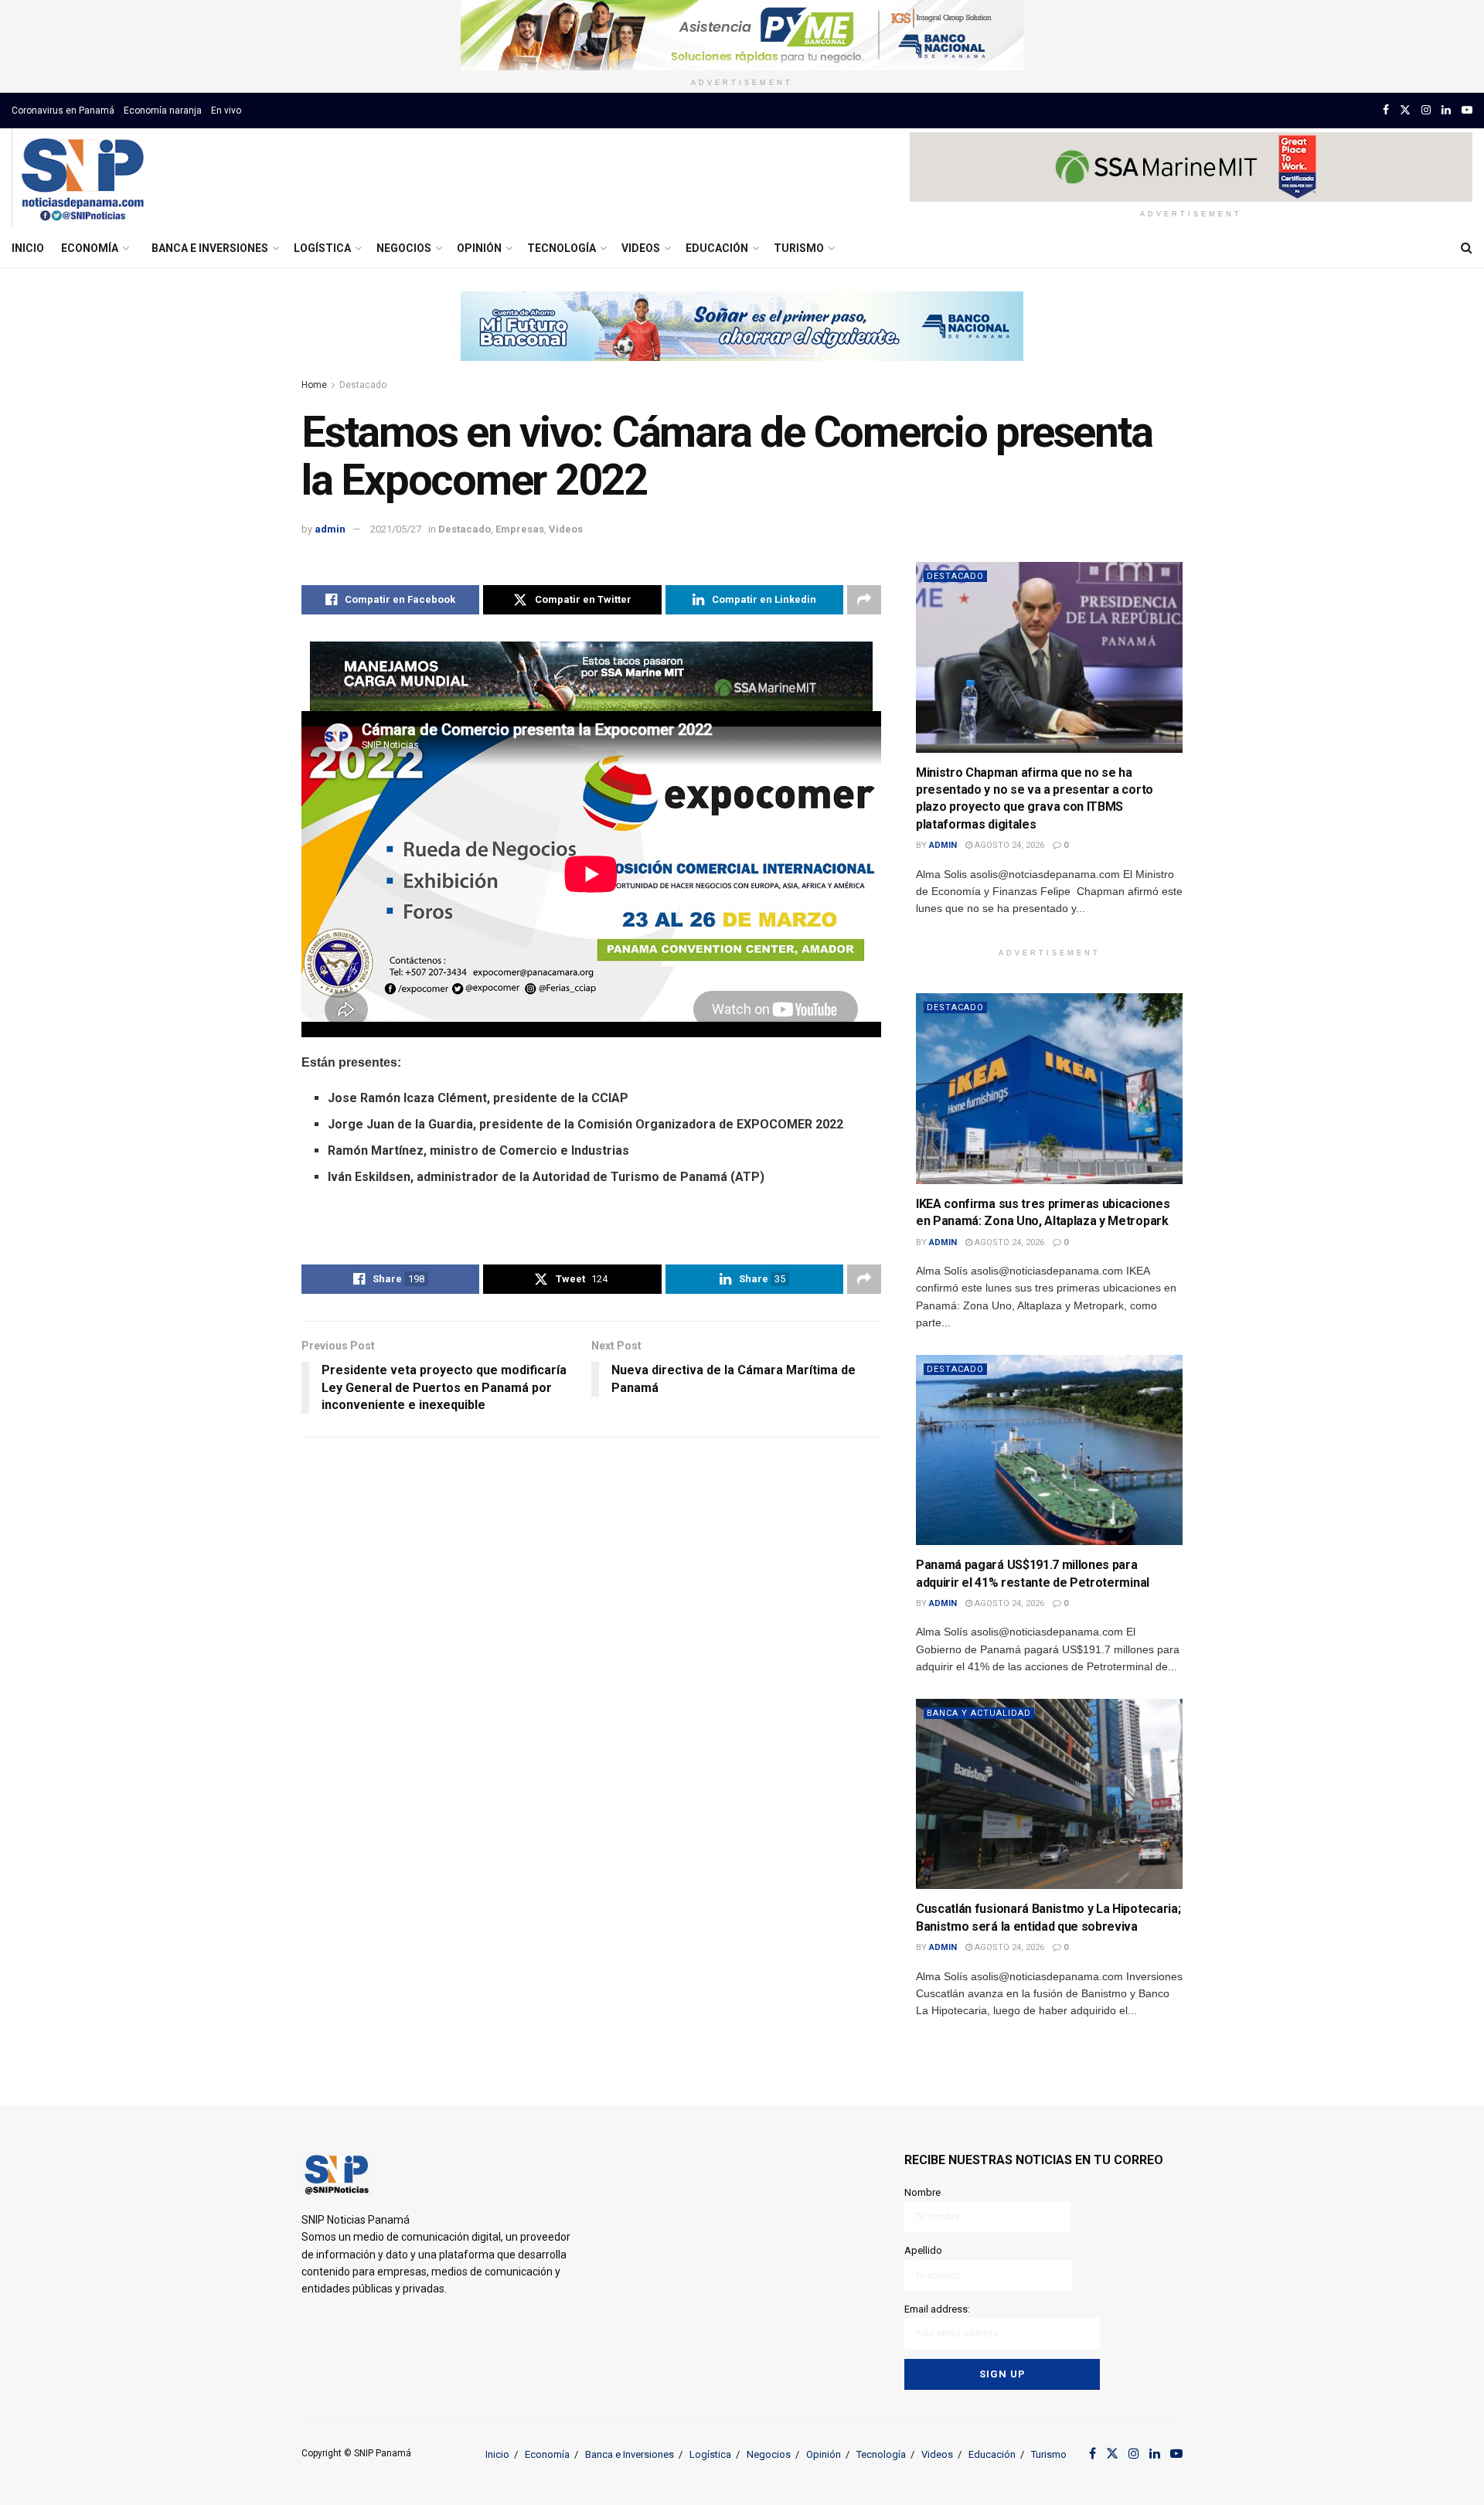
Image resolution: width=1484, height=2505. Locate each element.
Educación (717, 248)
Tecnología (562, 248)
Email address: (937, 2309)
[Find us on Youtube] (1467, 110)
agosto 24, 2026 (1008, 845)
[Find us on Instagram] (1426, 110)
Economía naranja (163, 111)
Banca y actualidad (979, 1713)
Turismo (799, 248)
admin (330, 529)
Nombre (922, 2192)
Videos (641, 248)
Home (314, 385)
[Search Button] (1467, 248)
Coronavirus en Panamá (63, 111)
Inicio (28, 248)
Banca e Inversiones (210, 248)
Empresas (520, 529)
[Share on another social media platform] (864, 600)
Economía (90, 248)
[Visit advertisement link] (742, 35)
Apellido (923, 2250)
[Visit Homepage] (82, 179)
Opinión (479, 248)
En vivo (226, 111)
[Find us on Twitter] (1405, 110)
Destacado (363, 385)
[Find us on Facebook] (1386, 110)
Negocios (404, 248)
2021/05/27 (396, 529)
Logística (322, 248)
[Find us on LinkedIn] (1446, 110)
